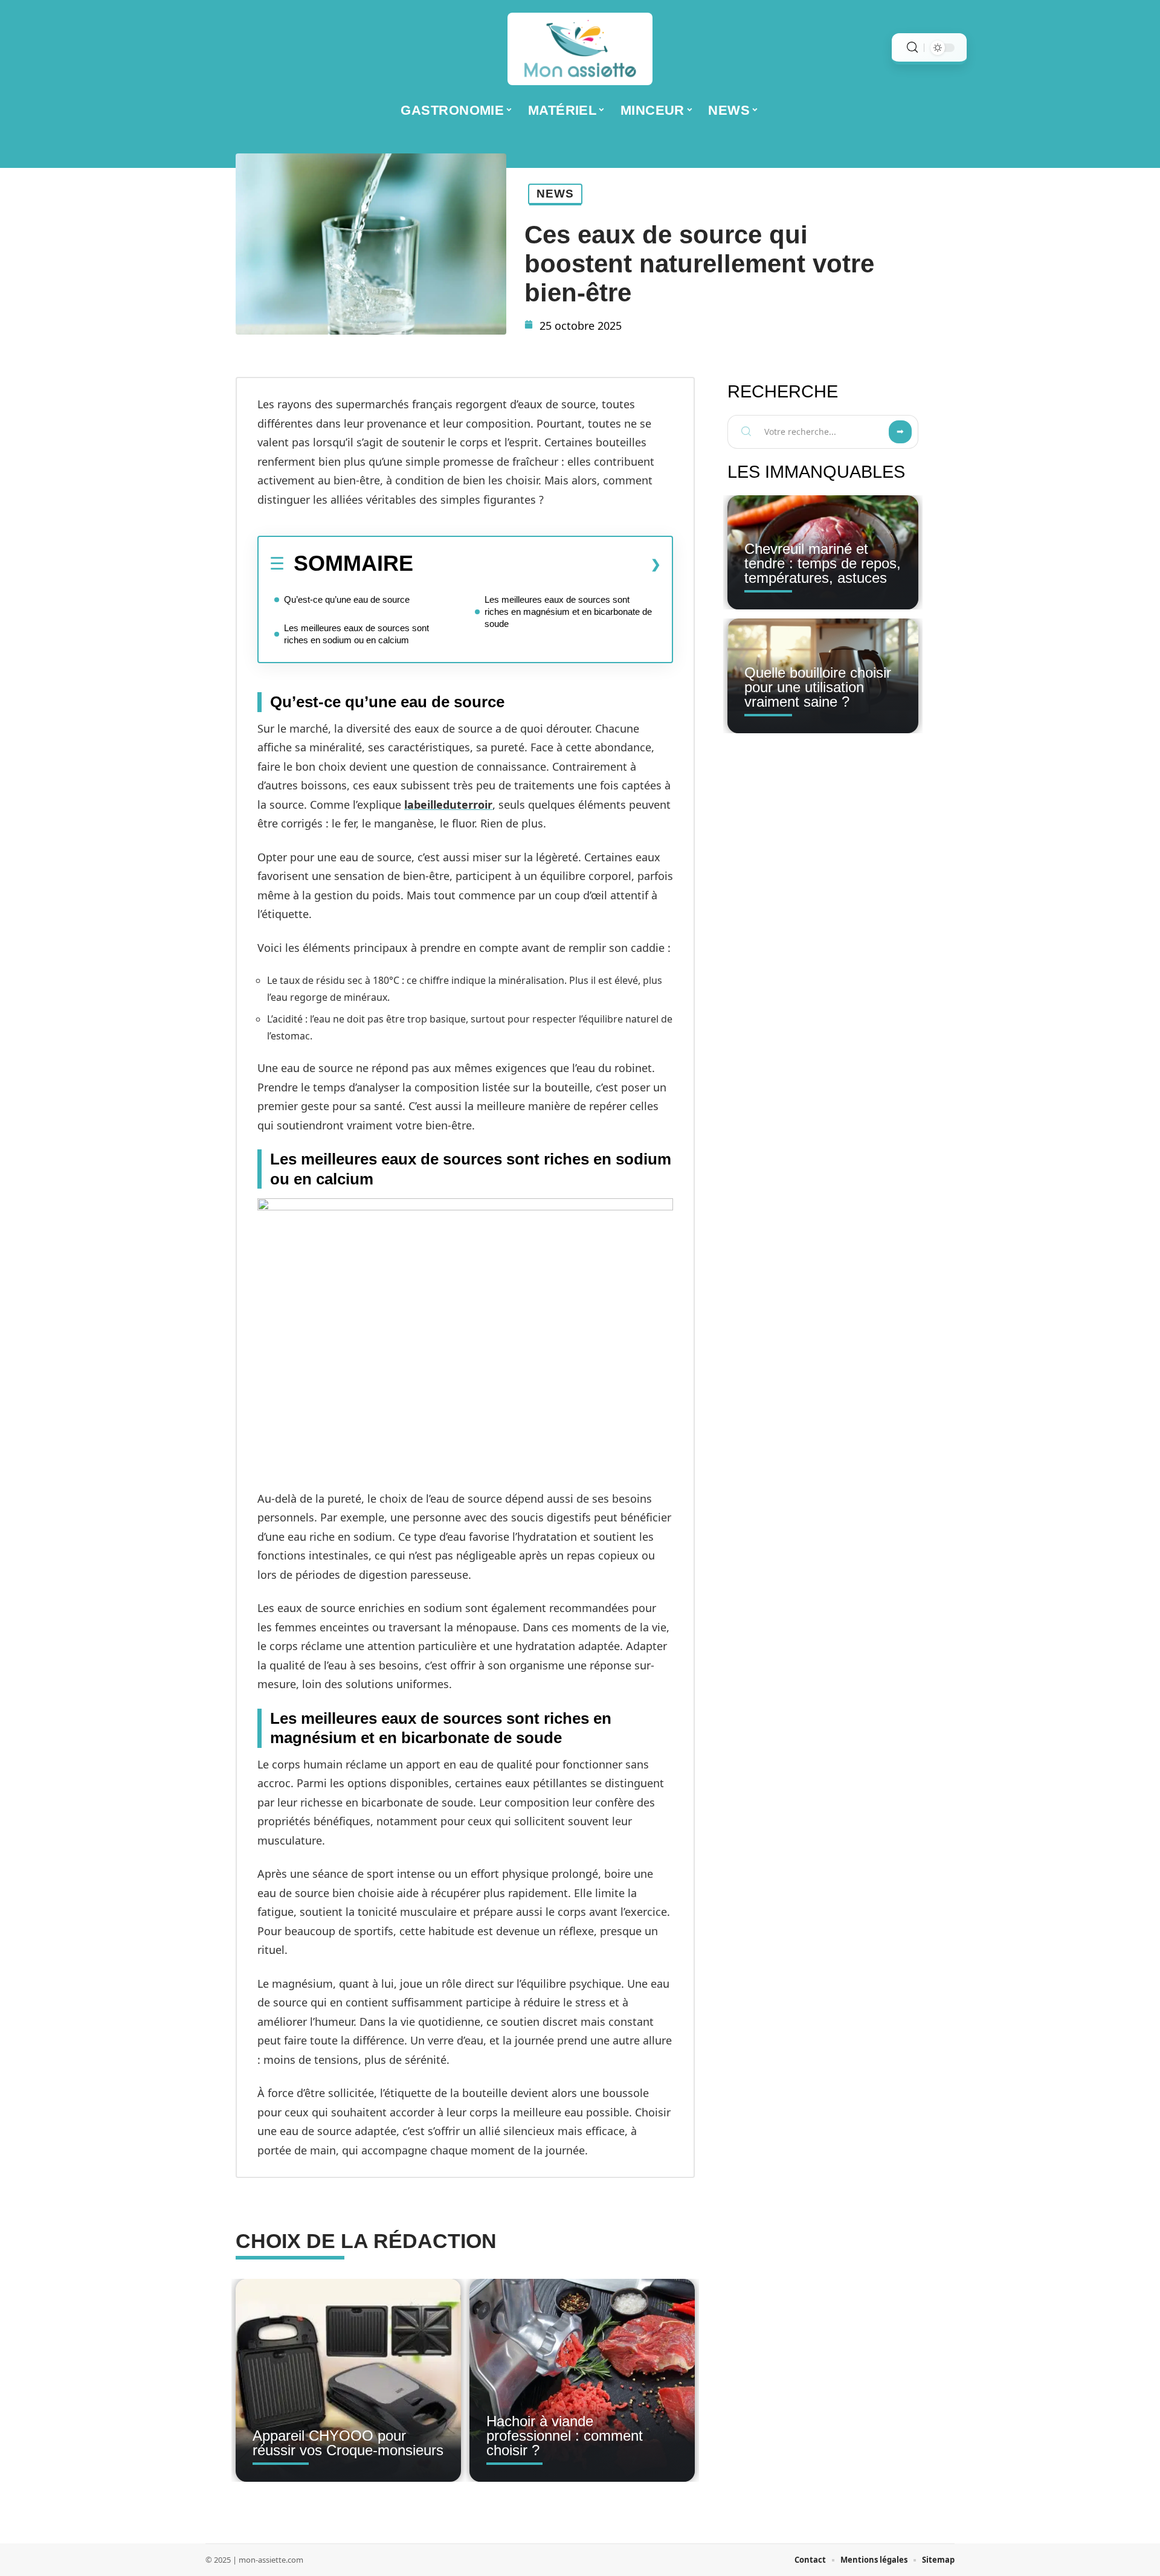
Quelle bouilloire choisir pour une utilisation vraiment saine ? (818, 687)
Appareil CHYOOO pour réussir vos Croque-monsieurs (348, 2443)
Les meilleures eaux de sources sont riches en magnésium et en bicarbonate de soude (568, 612)
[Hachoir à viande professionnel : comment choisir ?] (582, 2380)
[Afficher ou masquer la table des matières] (537, 564)
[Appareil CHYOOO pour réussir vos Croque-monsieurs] (348, 2380)
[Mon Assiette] (580, 49)
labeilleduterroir (448, 805)
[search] (912, 47)
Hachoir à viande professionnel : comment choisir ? (565, 2436)
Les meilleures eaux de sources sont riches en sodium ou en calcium (356, 634)
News (555, 194)
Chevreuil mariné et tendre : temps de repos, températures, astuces (823, 563)
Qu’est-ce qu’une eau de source (347, 599)
